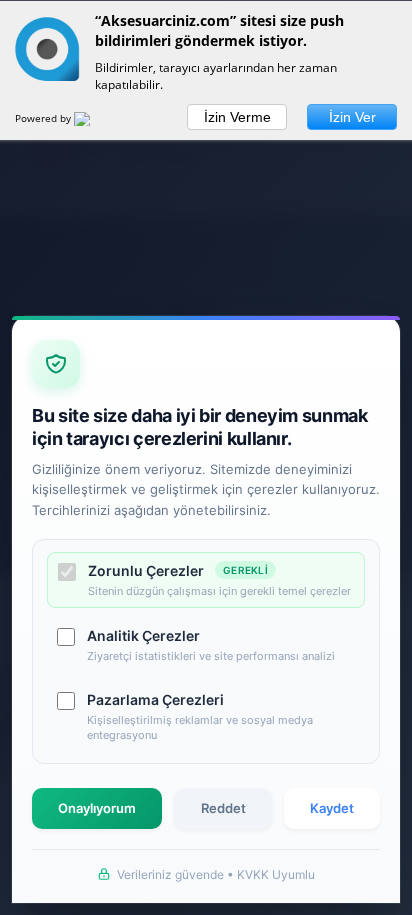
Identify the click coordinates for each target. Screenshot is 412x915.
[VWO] (94, 122)
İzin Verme (237, 117)
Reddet (223, 808)
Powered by (44, 118)
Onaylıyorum (97, 808)
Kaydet (332, 808)
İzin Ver (352, 117)
